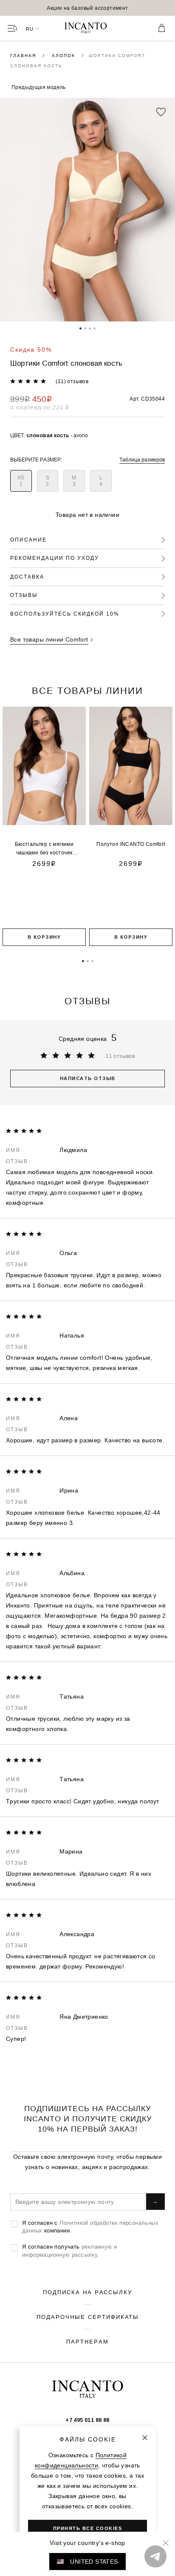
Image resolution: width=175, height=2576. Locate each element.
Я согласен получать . (69, 2250)
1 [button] (80, 328)
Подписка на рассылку (87, 2292)
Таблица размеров (142, 460)
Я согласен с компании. (90, 2226)
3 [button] (90, 328)
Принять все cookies (88, 2528)
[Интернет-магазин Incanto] (87, 29)
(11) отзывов (72, 381)
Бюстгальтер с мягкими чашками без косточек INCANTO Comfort (44, 852)
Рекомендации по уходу (55, 558)
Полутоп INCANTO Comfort (131, 844)
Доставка (27, 577)
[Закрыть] (145, 2438)
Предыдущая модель (39, 87)
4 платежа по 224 (40, 407)
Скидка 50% (31, 350)
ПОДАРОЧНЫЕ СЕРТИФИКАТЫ (88, 2317)
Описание (28, 540)
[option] (87, 8)
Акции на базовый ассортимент (87, 8)
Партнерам (87, 2341)
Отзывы (24, 595)
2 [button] (85, 328)
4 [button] (95, 328)
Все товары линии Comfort (49, 639)
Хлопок (65, 56)
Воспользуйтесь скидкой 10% (65, 614)
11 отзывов (120, 1056)
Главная (24, 56)
